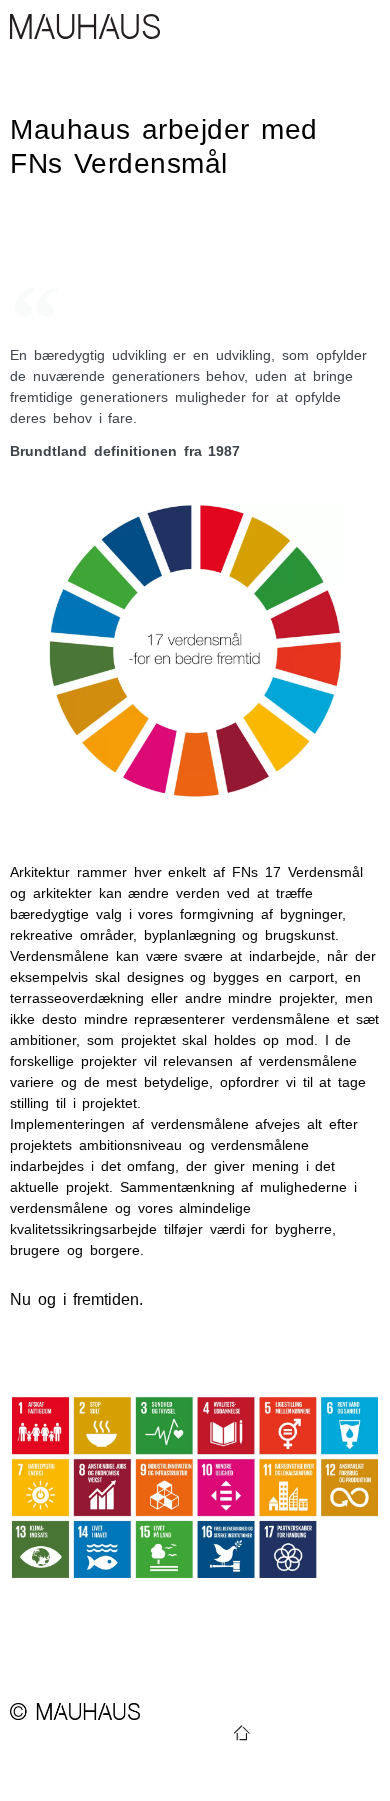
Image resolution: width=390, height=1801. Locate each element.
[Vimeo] (294, 1733)
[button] (366, 26)
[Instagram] (268, 1733)
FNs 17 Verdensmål (297, 872)
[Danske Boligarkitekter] (242, 1733)
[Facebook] (346, 1733)
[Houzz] (372, 1733)
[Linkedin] (320, 1733)
